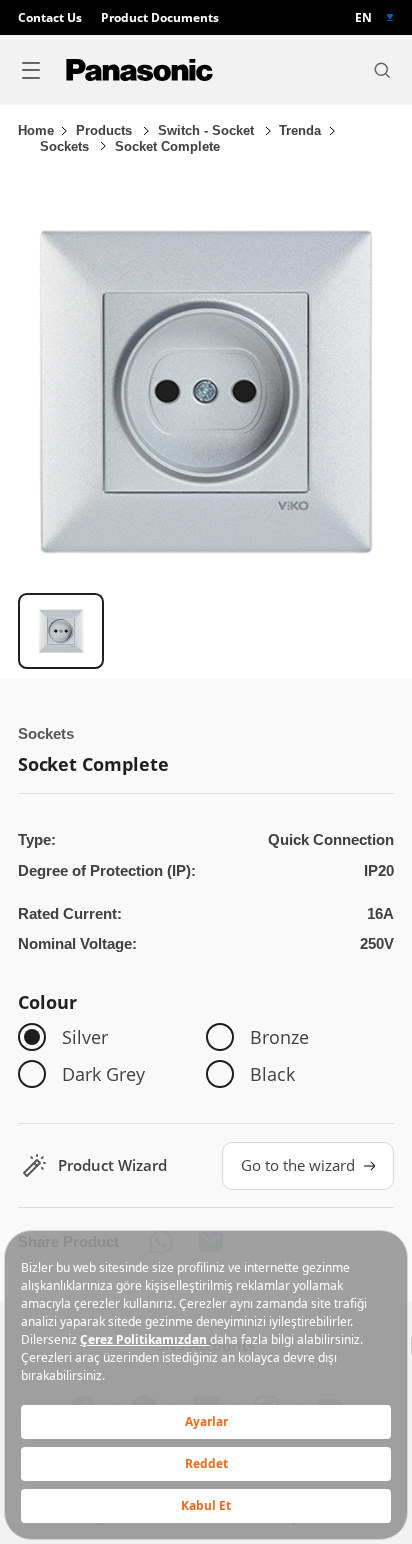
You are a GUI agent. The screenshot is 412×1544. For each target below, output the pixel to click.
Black (272, 1074)
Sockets (66, 146)
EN (363, 17)
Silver (85, 1037)
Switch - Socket (208, 130)
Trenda (300, 130)
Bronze (279, 1037)
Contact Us (50, 17)
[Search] (382, 70)
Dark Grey (103, 1074)
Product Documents (160, 17)
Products (106, 130)
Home (36, 130)
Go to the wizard (298, 1165)
